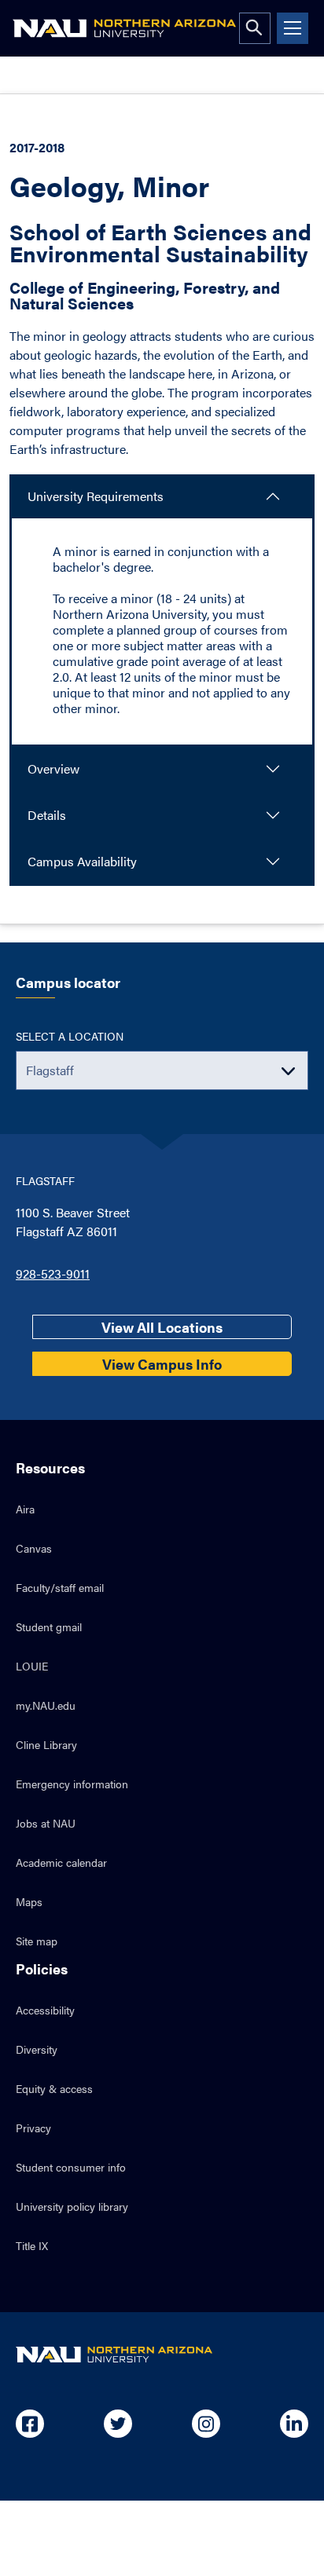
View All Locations (162, 1327)
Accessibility (45, 2010)
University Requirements (96, 496)
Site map (37, 1941)
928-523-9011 (53, 1273)
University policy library (72, 2206)
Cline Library (46, 1744)
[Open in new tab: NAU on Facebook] (30, 2424)
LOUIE (32, 1666)
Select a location (70, 1036)
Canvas (34, 1548)
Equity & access (54, 2088)
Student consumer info (71, 2167)
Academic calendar (61, 1862)
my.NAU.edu (46, 1705)
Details (47, 815)
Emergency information (72, 1784)
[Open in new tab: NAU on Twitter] (118, 2424)
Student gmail (49, 1626)
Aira (25, 1509)
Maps (29, 1901)
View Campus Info (162, 1364)
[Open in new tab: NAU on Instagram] (206, 2424)
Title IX (32, 2245)
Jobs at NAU (46, 1823)
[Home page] (124, 28)
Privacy (33, 2128)
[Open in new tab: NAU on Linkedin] (294, 2424)
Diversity (37, 2049)
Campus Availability (82, 861)
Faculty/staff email (60, 1587)
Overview (53, 768)
